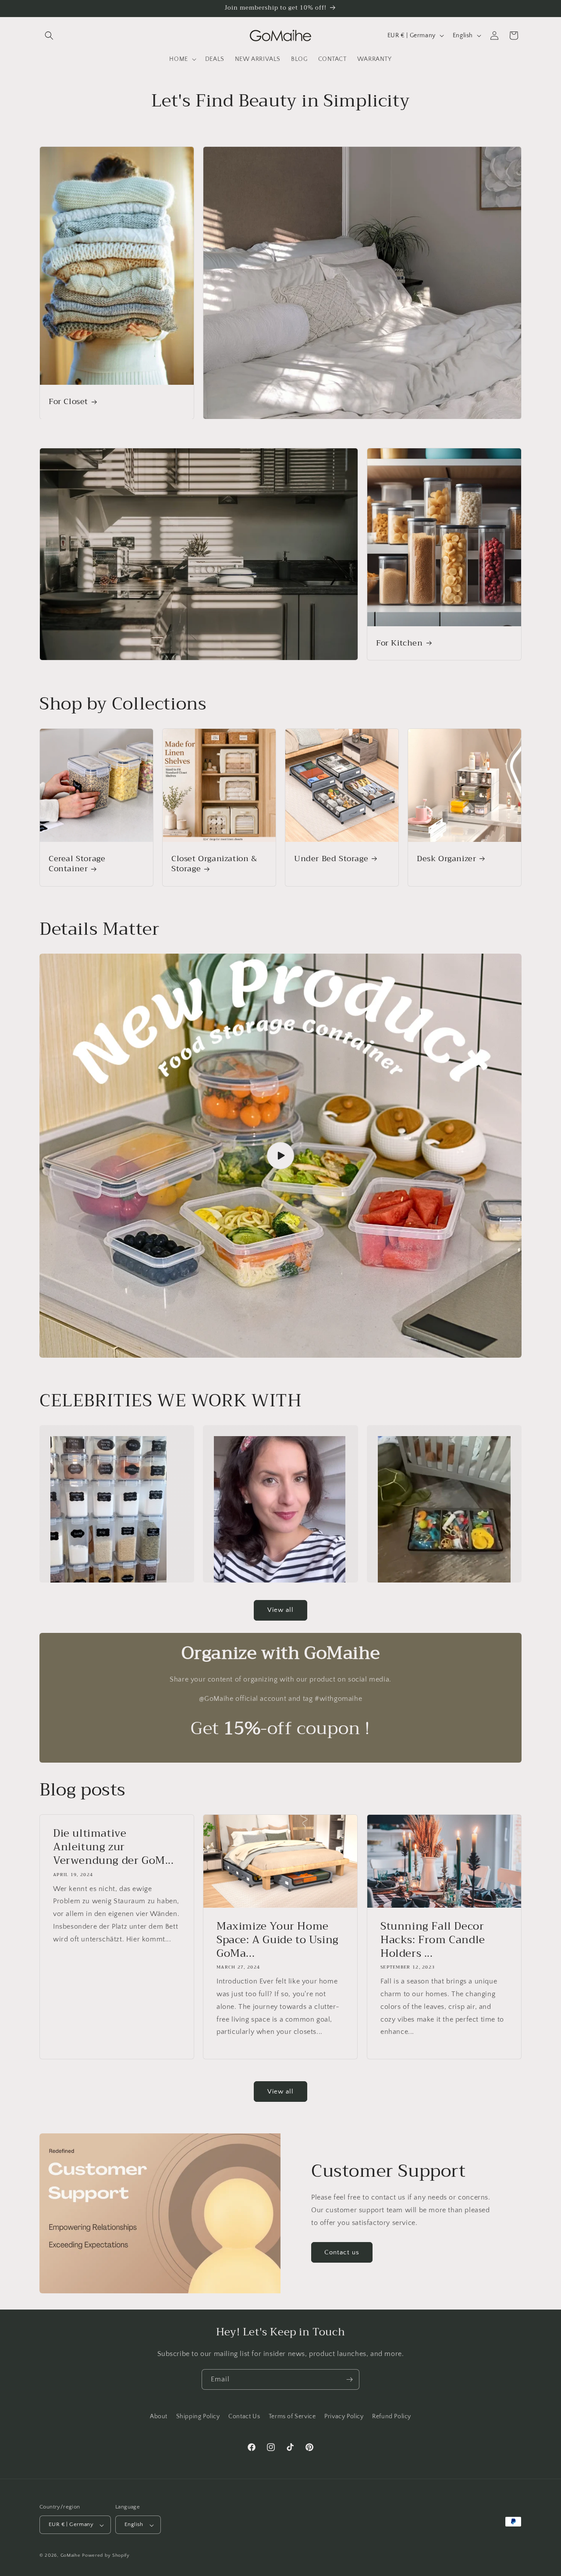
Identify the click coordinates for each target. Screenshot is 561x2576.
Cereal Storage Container (77, 864)
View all (280, 1610)
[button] (49, 35)
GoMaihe (71, 2556)
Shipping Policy (198, 2416)
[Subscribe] (349, 2379)
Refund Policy (392, 2416)
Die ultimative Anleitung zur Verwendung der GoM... (114, 1847)
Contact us (342, 2252)
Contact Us (244, 2416)
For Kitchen (399, 643)
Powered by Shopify (106, 2556)
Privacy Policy (344, 2416)
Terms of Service (292, 2416)
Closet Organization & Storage (214, 864)
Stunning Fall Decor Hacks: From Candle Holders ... (433, 1940)
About (159, 2416)
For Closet (68, 402)
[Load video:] (280, 1156)
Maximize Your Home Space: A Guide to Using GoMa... (278, 1940)
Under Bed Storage (331, 859)
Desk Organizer (446, 859)
